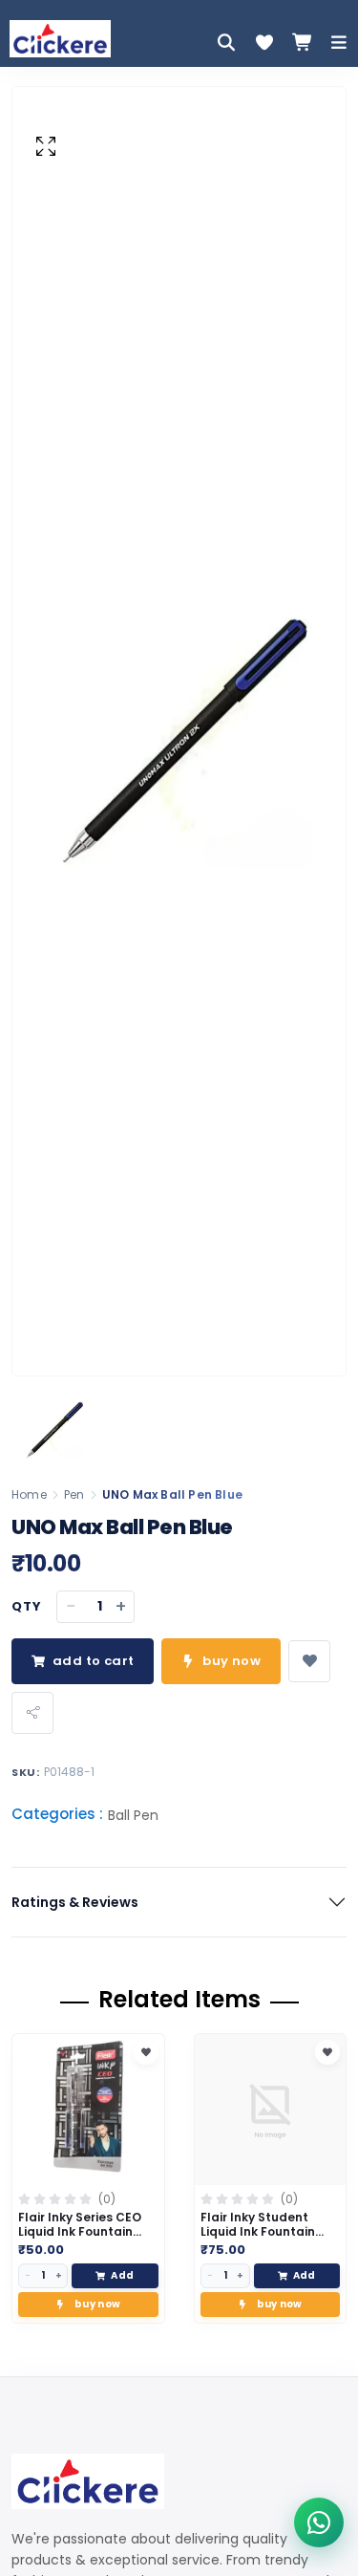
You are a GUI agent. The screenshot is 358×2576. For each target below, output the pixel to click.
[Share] (32, 1713)
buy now (232, 1661)
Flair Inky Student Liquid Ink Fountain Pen (258, 2232)
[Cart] (303, 42)
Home (29, 1494)
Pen (74, 1494)
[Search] (226, 42)
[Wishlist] (264, 42)
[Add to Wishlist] (146, 2052)
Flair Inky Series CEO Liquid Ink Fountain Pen (80, 2232)
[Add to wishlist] (309, 1661)
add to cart (93, 1661)
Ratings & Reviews (75, 1902)
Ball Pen (133, 1815)
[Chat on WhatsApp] (319, 2522)
